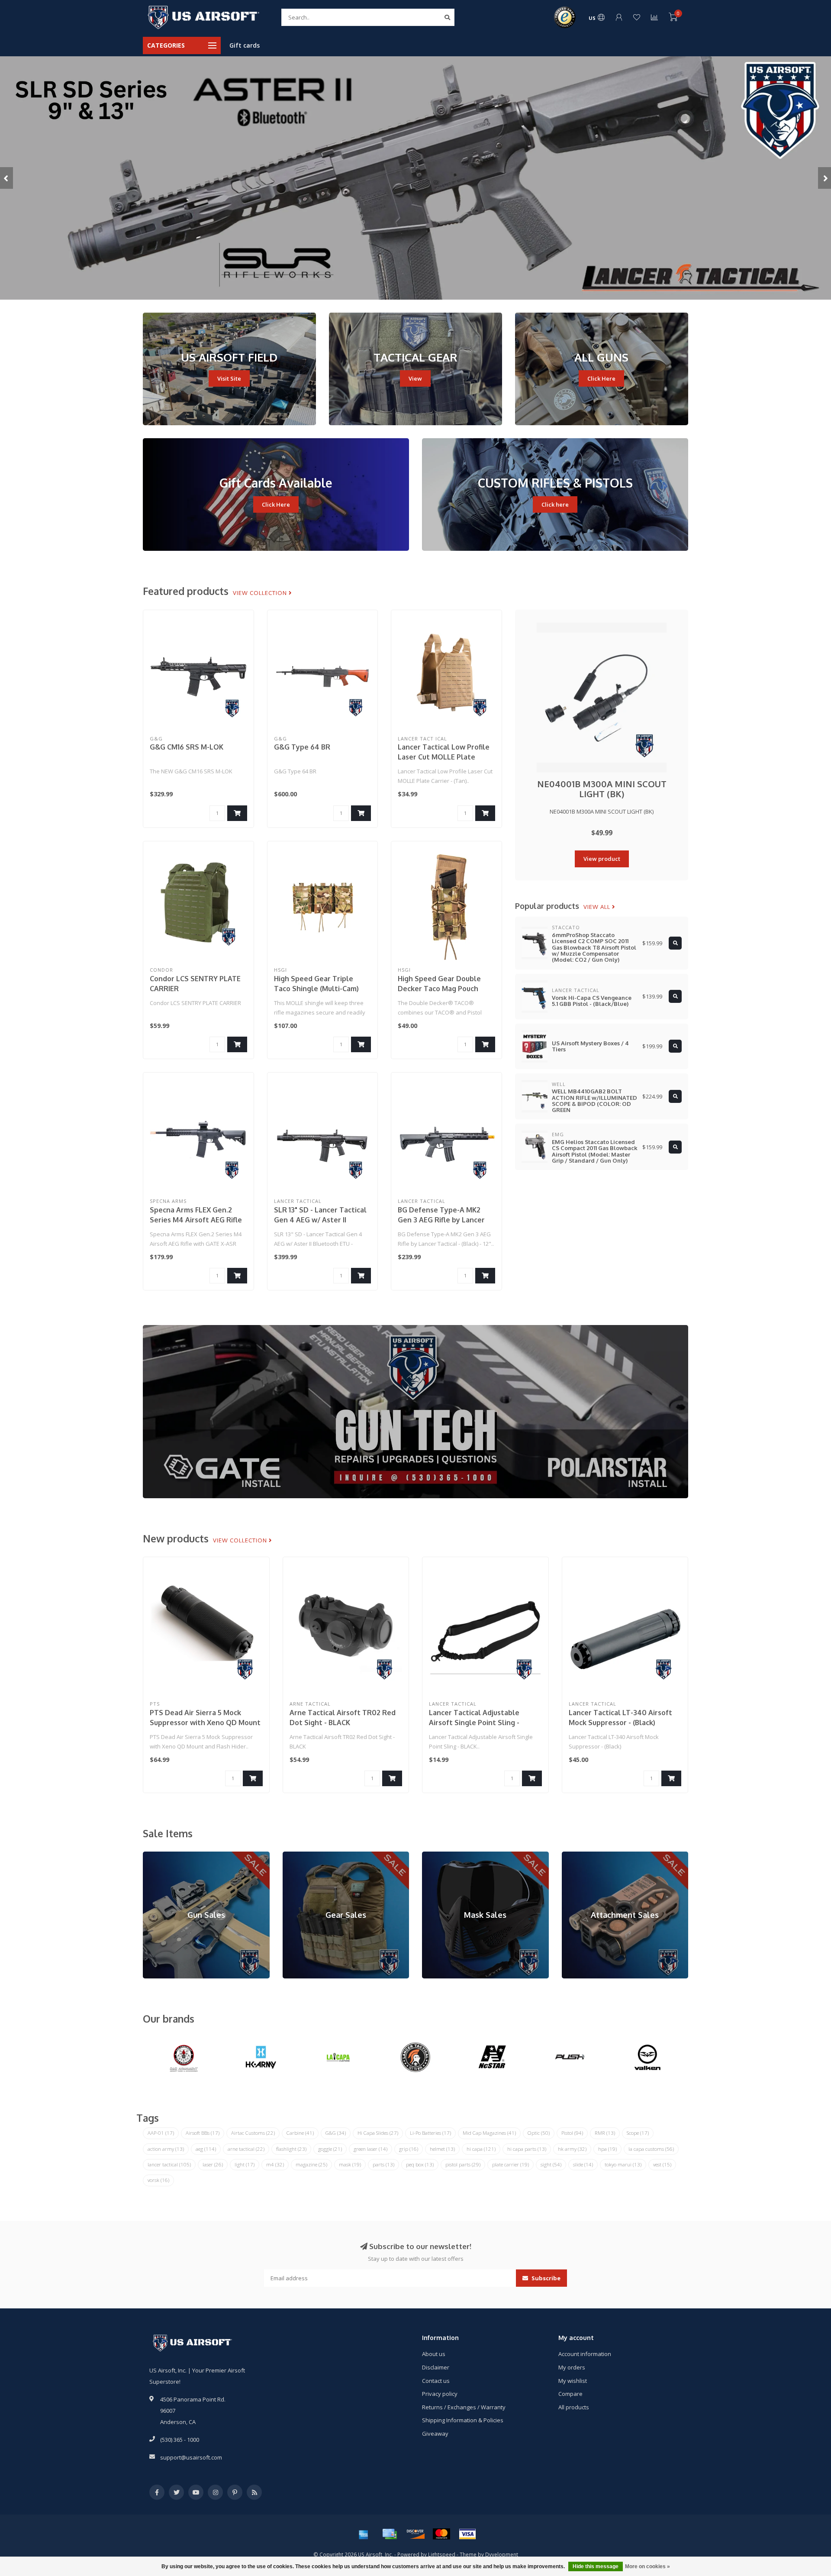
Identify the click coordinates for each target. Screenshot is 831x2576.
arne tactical (246, 2149)
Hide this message (596, 2566)
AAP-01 (161, 2133)
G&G (336, 2133)
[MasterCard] (441, 2534)
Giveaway (435, 2434)
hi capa (481, 2149)
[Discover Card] (415, 2534)
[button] (6, 178)
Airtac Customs (253, 2133)
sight (551, 2164)
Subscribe (545, 2278)
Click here (555, 504)
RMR (605, 2133)
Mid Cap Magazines (489, 2133)
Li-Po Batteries (430, 2133)
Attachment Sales (585, 1855)
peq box (420, 2164)
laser (213, 2164)
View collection (261, 593)
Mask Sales (437, 1855)
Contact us (436, 2381)
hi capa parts (527, 2149)
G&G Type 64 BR (302, 747)
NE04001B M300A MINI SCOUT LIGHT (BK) (602, 789)
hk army (572, 2149)
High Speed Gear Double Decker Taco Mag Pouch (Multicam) (439, 989)
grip (409, 2149)
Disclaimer (436, 2367)
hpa (607, 2149)
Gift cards (245, 45)
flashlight (291, 2149)
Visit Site (229, 378)
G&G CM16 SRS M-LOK (187, 747)
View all (598, 907)
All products (574, 2407)
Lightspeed (442, 2554)
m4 (275, 2164)
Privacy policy (440, 2394)
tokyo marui (623, 2164)
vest (662, 2164)
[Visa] (467, 2534)
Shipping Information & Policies (463, 2420)
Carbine (300, 2133)
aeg (206, 2149)
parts (383, 2164)
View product (602, 859)
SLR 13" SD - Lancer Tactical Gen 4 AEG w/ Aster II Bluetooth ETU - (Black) (320, 1220)
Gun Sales (156, 1855)
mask (350, 2164)
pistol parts (463, 2164)
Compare (570, 2394)
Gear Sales (297, 1855)
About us (434, 2354)
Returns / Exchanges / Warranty (464, 2407)
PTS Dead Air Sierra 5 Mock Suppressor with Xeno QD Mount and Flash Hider (205, 1723)
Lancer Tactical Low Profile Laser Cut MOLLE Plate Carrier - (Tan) (444, 757)
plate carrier (511, 2164)
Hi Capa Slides (378, 2133)
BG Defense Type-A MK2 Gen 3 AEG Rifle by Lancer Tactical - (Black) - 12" (441, 1220)
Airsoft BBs (203, 2133)
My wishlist (573, 2381)
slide (583, 2164)
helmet (442, 2149)
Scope (638, 2133)
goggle (330, 2149)
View (415, 378)
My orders (572, 2367)
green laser (370, 2149)
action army (166, 2149)
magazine (311, 2164)
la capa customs (651, 2149)
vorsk (158, 2180)
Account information (585, 2354)
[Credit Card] (390, 2534)
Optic (539, 2133)
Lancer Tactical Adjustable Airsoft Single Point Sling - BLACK (474, 1723)
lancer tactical (169, 2164)
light (245, 2164)
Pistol (572, 2133)
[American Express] (364, 2534)
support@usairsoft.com (191, 2457)
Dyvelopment (502, 2554)
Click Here (601, 378)
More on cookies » (647, 2566)
